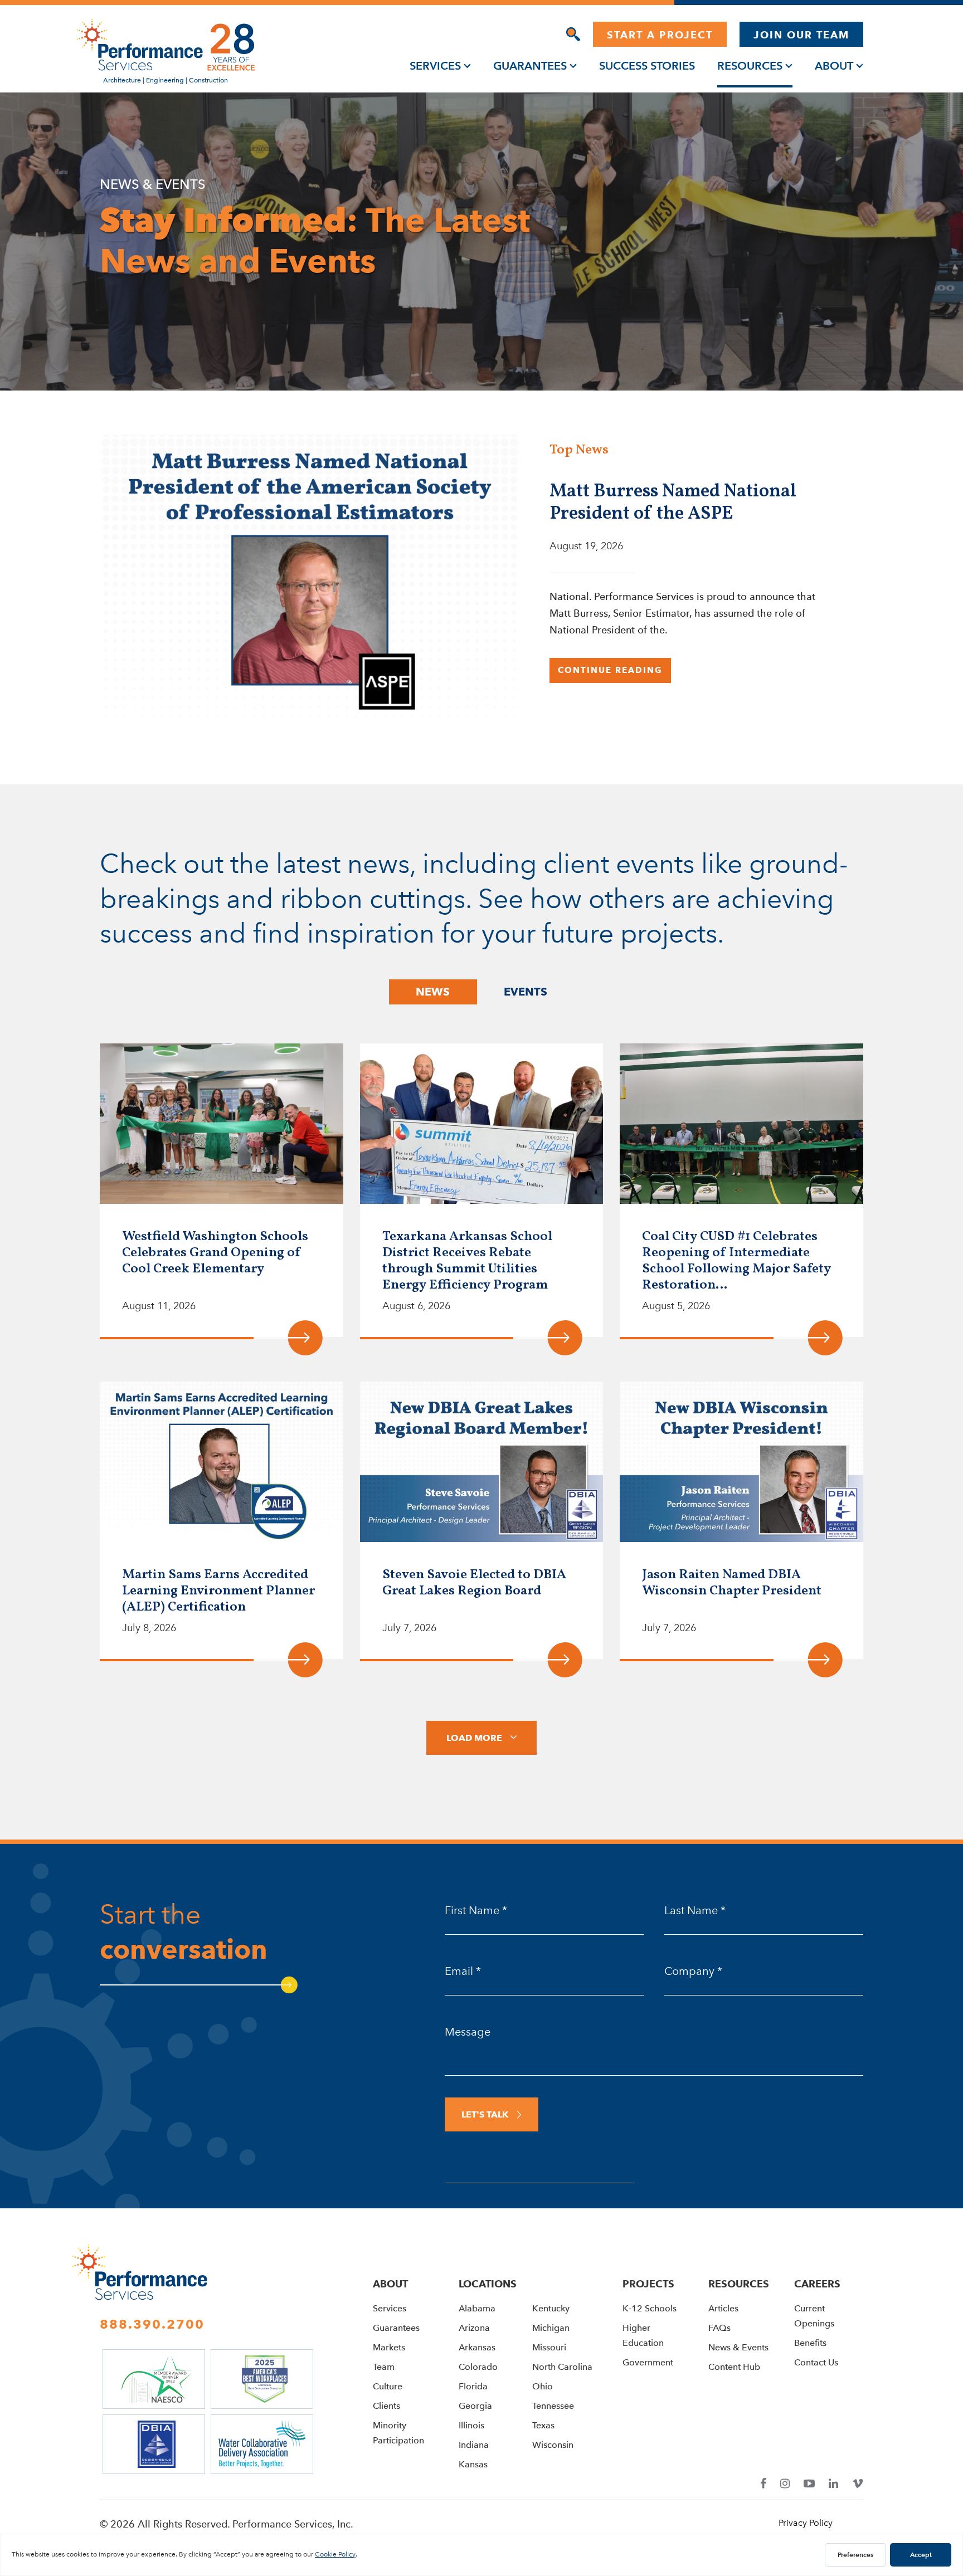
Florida (473, 2386)
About (834, 66)
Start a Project (660, 35)
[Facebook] (763, 2484)
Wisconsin (553, 2445)
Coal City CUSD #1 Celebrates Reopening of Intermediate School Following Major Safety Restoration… (736, 1261)
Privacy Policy (806, 2523)
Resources (750, 66)
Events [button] (526, 992)
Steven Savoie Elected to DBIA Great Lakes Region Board (474, 1583)
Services (435, 66)
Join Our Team (801, 35)
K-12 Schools (650, 2308)
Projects (648, 2284)
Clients (386, 2406)
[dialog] (573, 34)
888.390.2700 (152, 2324)
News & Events (738, 2347)
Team (384, 2367)
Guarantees (530, 66)
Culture (388, 2386)
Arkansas (477, 2347)
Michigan (551, 2328)
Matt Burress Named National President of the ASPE (673, 503)
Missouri (549, 2347)
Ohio (543, 2386)
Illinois (471, 2425)
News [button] (433, 992)
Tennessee (553, 2406)
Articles (723, 2308)
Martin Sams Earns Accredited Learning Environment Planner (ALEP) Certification (218, 1591)
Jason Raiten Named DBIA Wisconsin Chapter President (732, 1583)
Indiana (474, 2445)
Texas (543, 2425)
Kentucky (551, 2308)
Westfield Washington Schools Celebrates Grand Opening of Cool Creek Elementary (215, 1253)
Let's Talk (485, 2114)
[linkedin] (833, 2484)
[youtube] (809, 2484)
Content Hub (734, 2367)
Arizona (474, 2328)
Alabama (477, 2308)
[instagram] (785, 2484)
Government (648, 2362)
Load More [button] (474, 1738)
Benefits (810, 2343)
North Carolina (562, 2367)
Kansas (473, 2464)
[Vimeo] (858, 2484)
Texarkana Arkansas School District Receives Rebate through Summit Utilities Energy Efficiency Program (467, 1261)
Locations (488, 2284)
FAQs (719, 2328)
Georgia (475, 2406)
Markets (389, 2347)
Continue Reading (610, 670)
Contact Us (816, 2362)
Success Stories (647, 66)
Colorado (478, 2367)
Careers (817, 2284)
